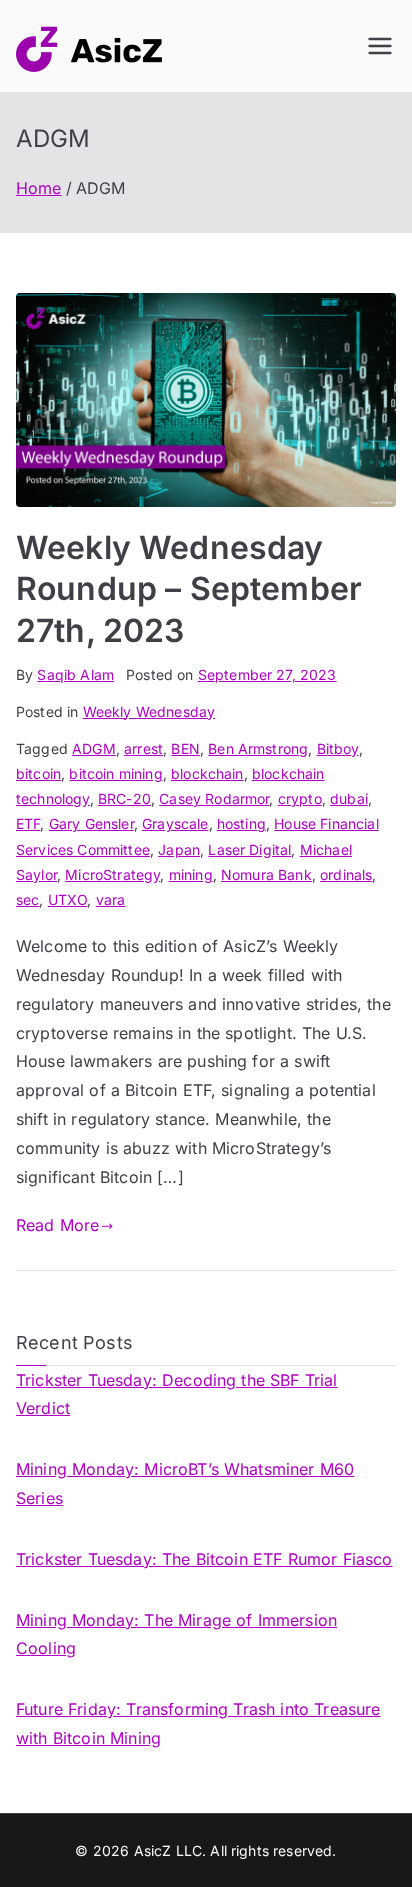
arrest (143, 748)
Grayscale (175, 823)
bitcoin (38, 773)
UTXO (68, 899)
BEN (185, 748)
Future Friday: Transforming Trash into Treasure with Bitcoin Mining (198, 1723)
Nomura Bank (266, 874)
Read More (57, 1225)
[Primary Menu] (380, 46)
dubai (349, 798)
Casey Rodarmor (214, 798)
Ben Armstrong (258, 748)
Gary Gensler (91, 823)
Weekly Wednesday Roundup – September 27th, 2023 (189, 589)
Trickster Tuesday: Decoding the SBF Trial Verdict (177, 1394)
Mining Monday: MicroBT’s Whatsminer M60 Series (185, 1483)
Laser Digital (249, 849)
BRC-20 (124, 798)
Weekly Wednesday (149, 711)
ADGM (94, 748)
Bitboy (338, 748)
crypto (300, 798)
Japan (179, 849)
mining (191, 874)
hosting (241, 823)
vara (111, 899)
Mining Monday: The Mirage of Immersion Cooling (176, 1634)
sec (27, 899)
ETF (28, 823)
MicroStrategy (112, 874)
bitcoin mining (115, 773)
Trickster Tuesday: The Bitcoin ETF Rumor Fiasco (204, 1559)
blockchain (207, 773)
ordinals (346, 874)
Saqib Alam (75, 674)
